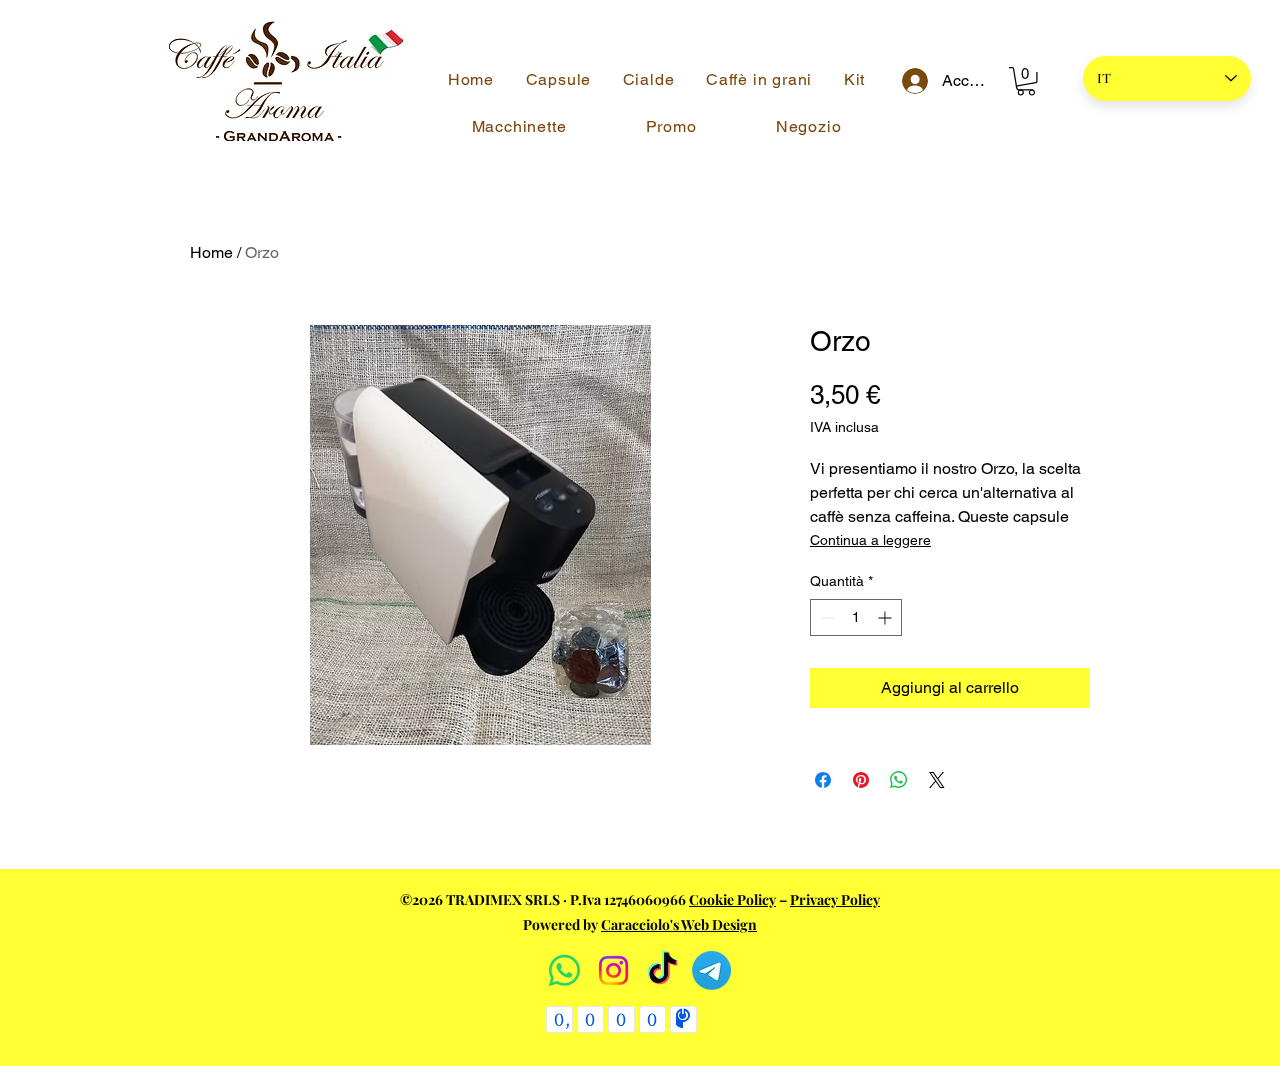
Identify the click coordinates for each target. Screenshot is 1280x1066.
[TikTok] (662, 970)
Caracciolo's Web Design (679, 924)
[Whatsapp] (564, 970)
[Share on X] (937, 780)
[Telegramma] (711, 970)
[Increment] (886, 617)
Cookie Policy (732, 899)
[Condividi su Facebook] (823, 780)
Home (211, 252)
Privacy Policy (835, 899)
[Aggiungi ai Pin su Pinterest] (861, 780)
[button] (1026, 81)
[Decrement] (825, 617)
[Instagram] (613, 970)
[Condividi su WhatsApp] (899, 780)
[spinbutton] (856, 617)
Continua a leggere (870, 540)
